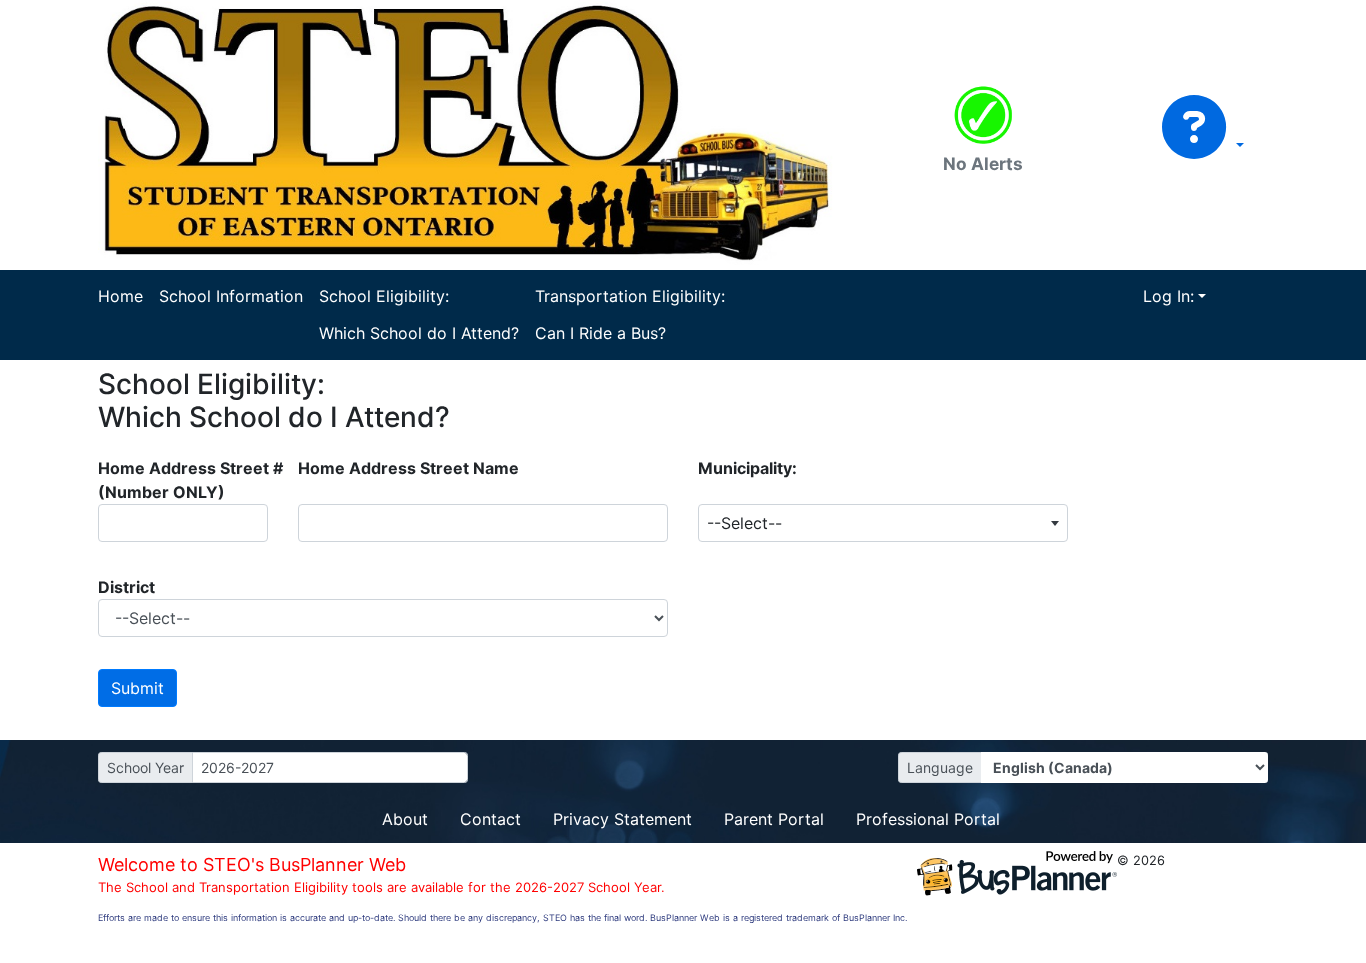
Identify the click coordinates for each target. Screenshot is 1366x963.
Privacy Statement (622, 819)
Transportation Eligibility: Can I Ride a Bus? (630, 314)
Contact (490, 819)
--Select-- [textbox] (744, 523)
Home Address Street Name (408, 468)
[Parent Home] (483, 133)
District (126, 587)
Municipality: (747, 468)
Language (940, 767)
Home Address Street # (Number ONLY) (190, 480)
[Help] (1202, 145)
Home (120, 296)
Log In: (1168, 296)
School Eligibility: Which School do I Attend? (419, 314)
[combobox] (883, 523)
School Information (231, 296)
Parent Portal (774, 819)
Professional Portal (928, 819)
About (405, 819)
